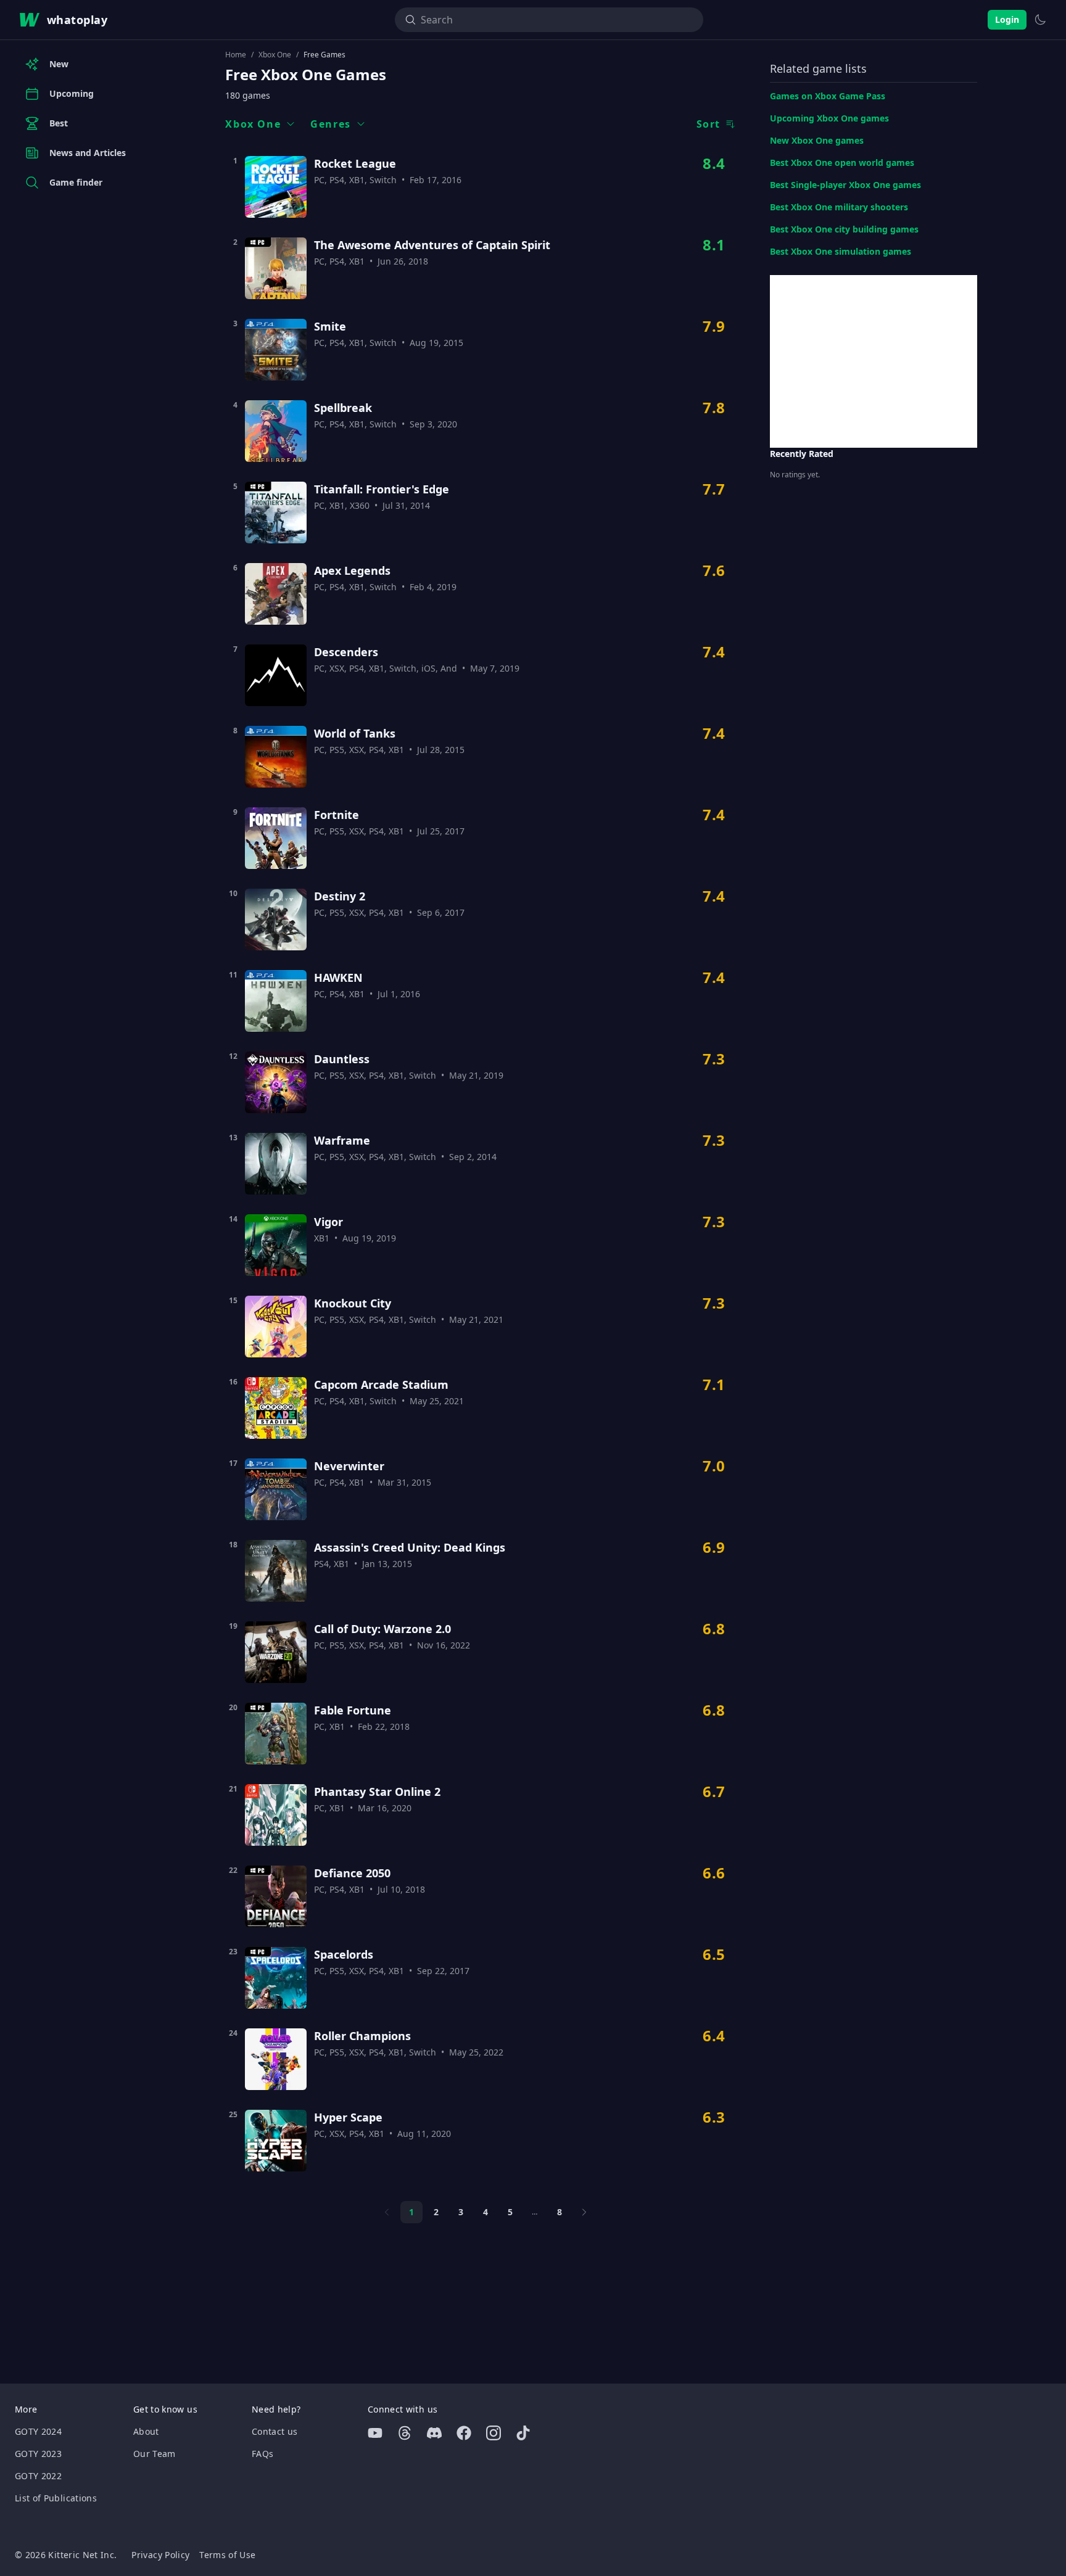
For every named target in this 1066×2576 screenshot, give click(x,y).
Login (1007, 19)
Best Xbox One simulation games (841, 251)
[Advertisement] (874, 361)
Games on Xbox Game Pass (828, 96)
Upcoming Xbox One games (829, 118)
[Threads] (405, 2433)
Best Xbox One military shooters (839, 207)
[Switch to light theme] (1040, 20)
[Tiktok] (523, 2433)
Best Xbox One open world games (842, 163)
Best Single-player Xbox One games (845, 185)
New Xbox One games (817, 140)
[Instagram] (494, 2433)
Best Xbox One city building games (844, 229)
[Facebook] (464, 2433)
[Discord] (434, 2433)
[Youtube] (375, 2433)
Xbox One (275, 55)
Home (236, 55)
